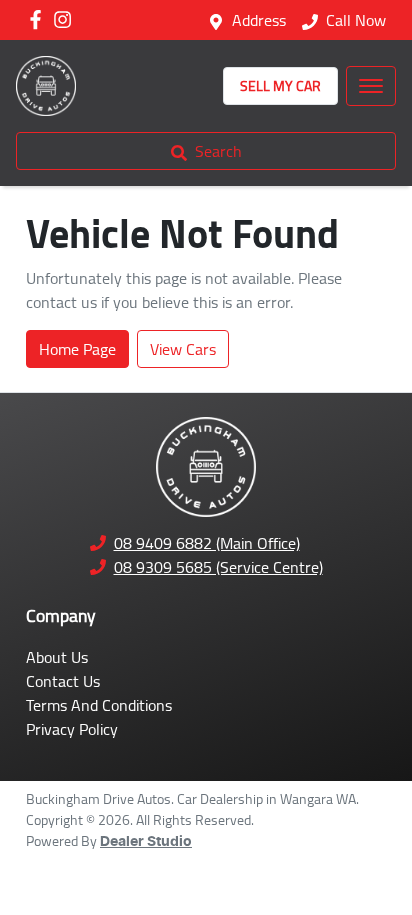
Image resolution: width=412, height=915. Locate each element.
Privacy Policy (72, 729)
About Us (57, 657)
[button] (371, 86)
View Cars (183, 349)
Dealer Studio (146, 842)
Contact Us (63, 681)
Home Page (77, 349)
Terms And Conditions (99, 705)
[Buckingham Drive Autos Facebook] (39, 19)
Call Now (356, 20)
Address (259, 20)
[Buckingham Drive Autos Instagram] (66, 19)
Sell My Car (280, 86)
